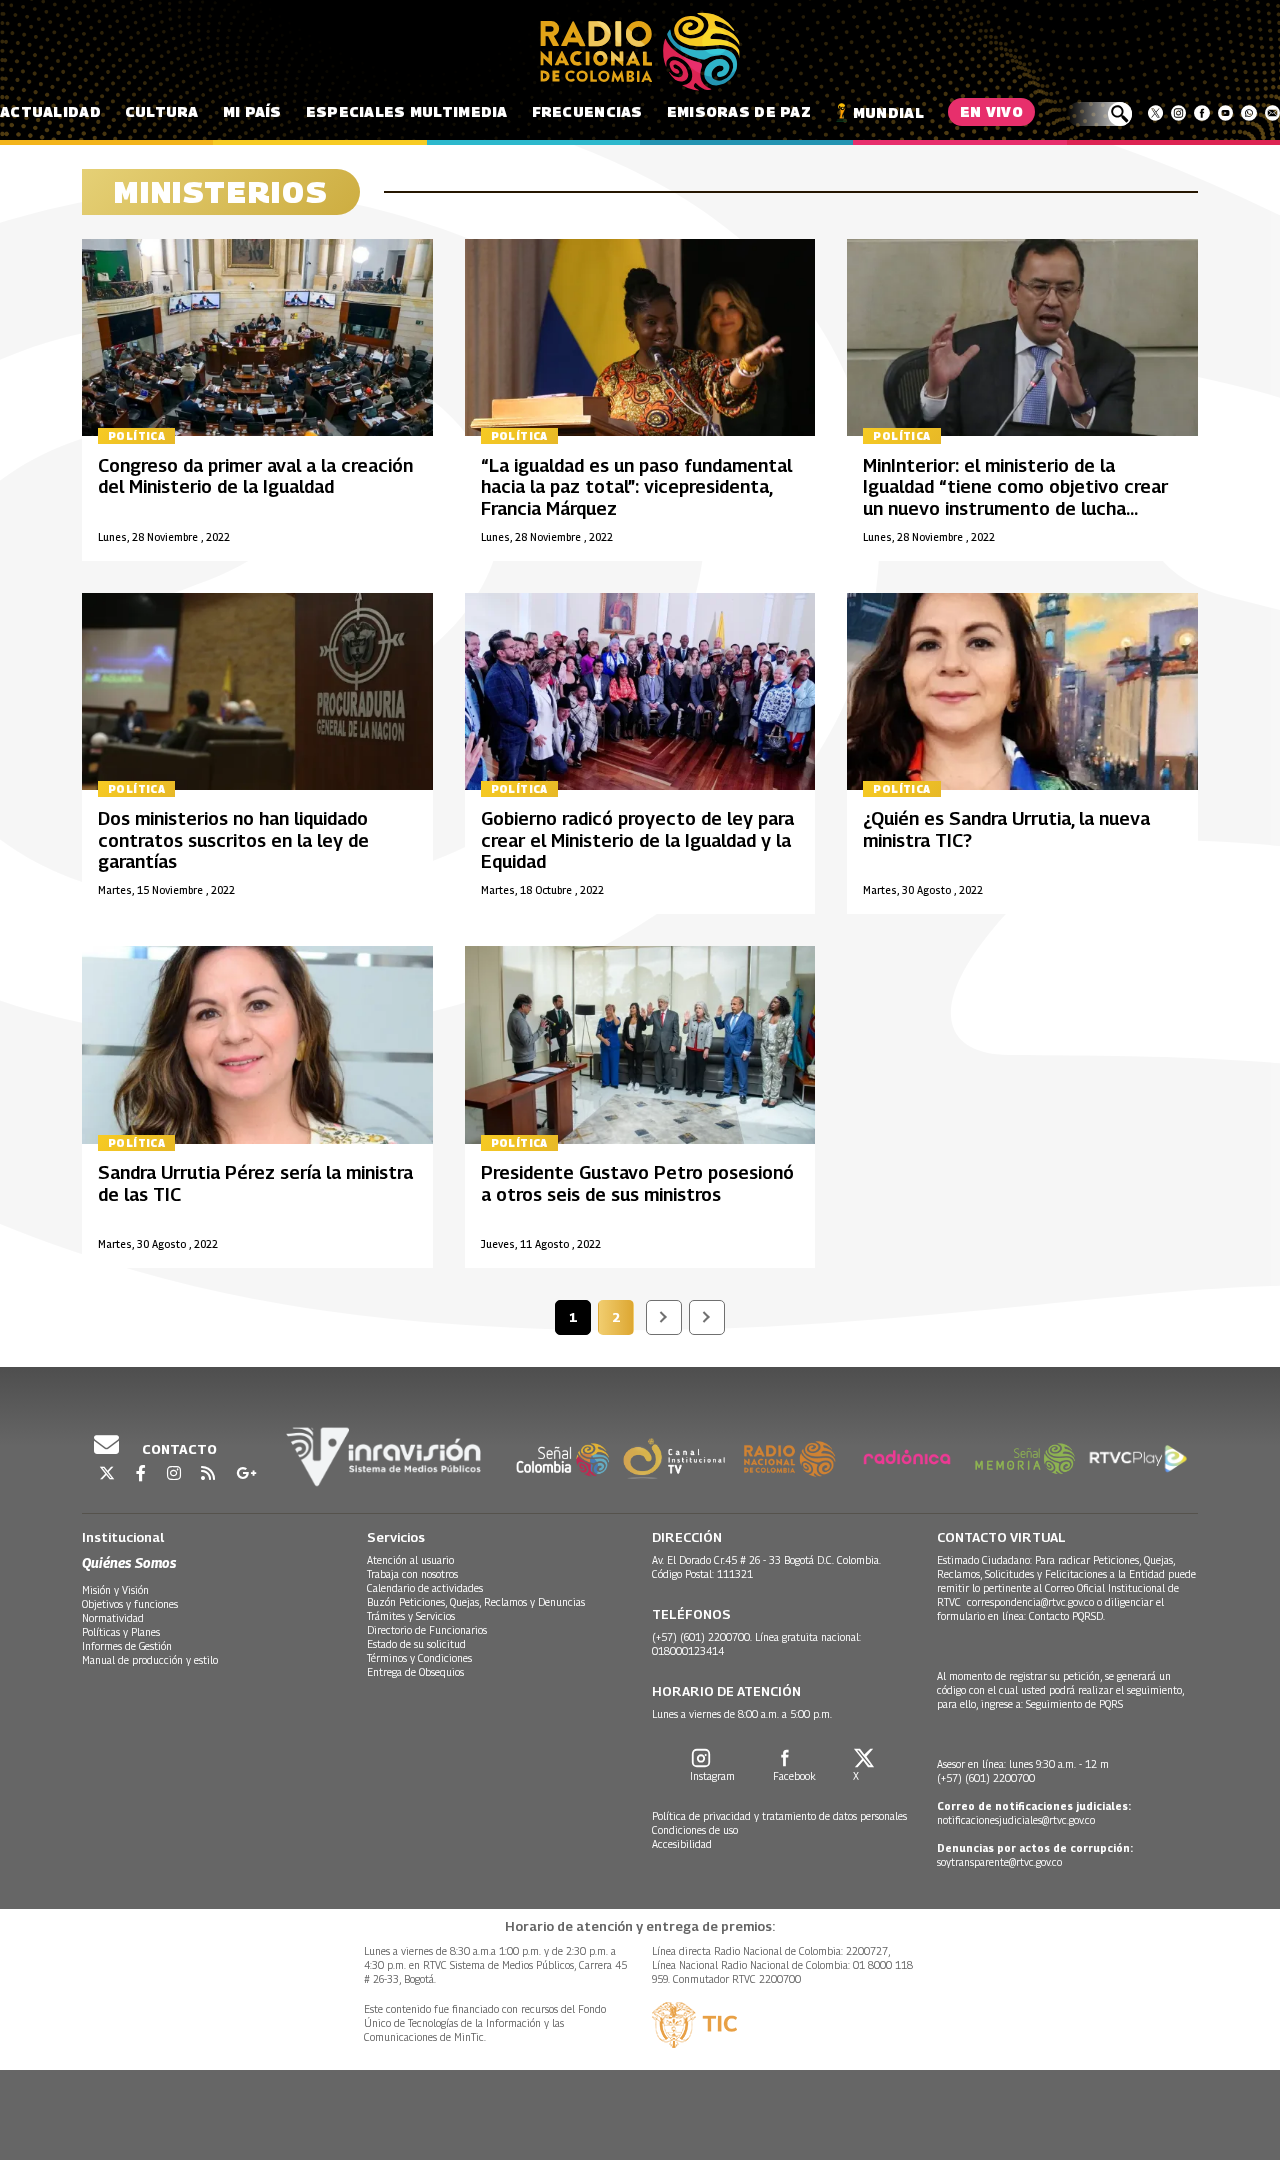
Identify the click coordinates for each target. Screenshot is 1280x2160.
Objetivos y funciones (130, 1604)
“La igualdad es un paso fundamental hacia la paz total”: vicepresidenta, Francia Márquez (636, 487)
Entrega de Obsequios (415, 1672)
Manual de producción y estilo (150, 1660)
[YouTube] (1225, 113)
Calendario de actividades (425, 1588)
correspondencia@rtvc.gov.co (1030, 1602)
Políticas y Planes (121, 1632)
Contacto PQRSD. (1068, 1616)
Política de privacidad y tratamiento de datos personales (779, 1816)
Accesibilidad (682, 1844)
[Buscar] (1099, 114)
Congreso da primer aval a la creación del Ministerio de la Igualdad (255, 476)
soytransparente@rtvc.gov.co (999, 1862)
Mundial (888, 112)
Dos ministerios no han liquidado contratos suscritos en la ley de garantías (233, 840)
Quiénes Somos (129, 1562)
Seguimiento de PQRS (1074, 1704)
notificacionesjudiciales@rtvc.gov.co (1016, 1820)
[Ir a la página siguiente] (664, 1317)
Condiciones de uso (695, 1830)
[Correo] (1272, 113)
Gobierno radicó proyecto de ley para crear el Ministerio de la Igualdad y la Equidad (637, 840)
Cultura (162, 111)
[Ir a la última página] (707, 1317)
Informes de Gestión (127, 1646)
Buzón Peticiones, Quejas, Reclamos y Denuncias (476, 1602)
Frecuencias (587, 111)
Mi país (252, 111)
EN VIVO (991, 111)
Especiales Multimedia (407, 111)
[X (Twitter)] (1155, 113)
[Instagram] (1178, 113)
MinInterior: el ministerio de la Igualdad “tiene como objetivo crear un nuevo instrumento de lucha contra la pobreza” (1015, 498)
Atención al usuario (410, 1560)
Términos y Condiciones (419, 1658)
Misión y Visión (115, 1590)
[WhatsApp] (1248, 113)
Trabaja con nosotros (412, 1574)
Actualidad (50, 111)
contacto (178, 1449)
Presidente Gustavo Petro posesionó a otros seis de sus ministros (637, 1183)
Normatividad (113, 1618)
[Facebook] (1201, 113)
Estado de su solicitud (416, 1644)
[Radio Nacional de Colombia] (640, 52)
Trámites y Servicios (411, 1616)
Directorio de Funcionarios (427, 1630)
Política (136, 436)
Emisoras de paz (739, 111)
